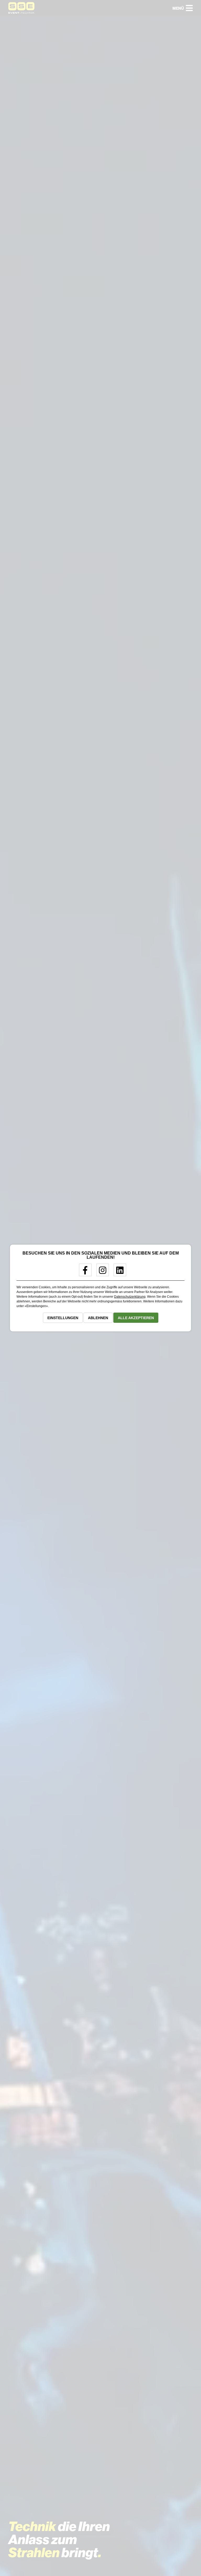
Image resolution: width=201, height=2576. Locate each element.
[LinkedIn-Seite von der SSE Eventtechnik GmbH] (118, 1272)
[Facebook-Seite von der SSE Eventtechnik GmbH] (83, 1272)
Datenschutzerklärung (130, 1297)
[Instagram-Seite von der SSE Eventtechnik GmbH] (101, 1272)
